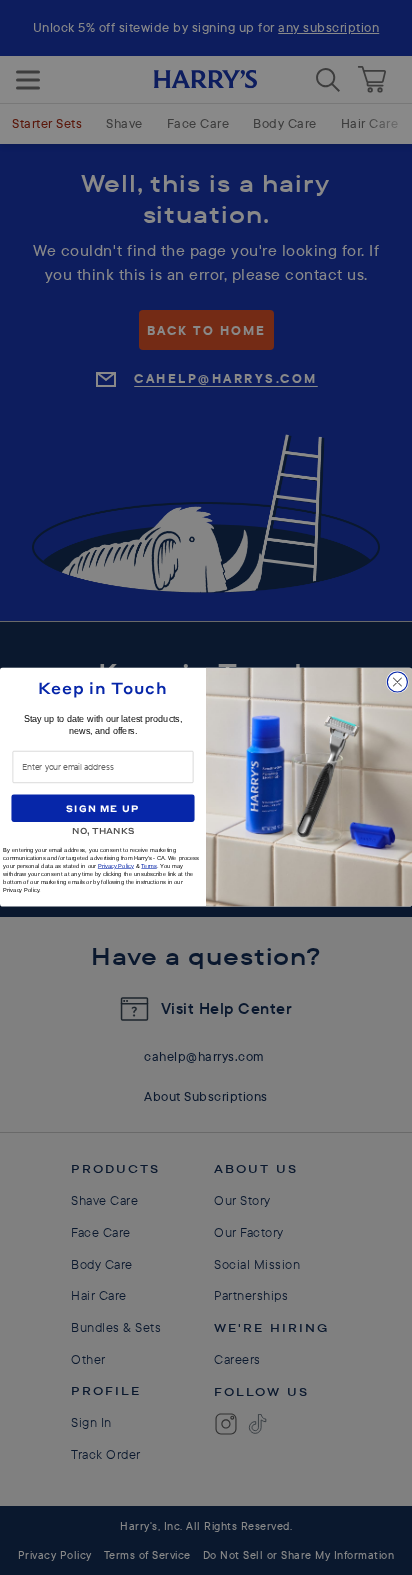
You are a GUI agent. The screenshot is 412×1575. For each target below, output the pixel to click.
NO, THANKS (103, 829)
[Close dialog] (397, 682)
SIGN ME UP (102, 808)
